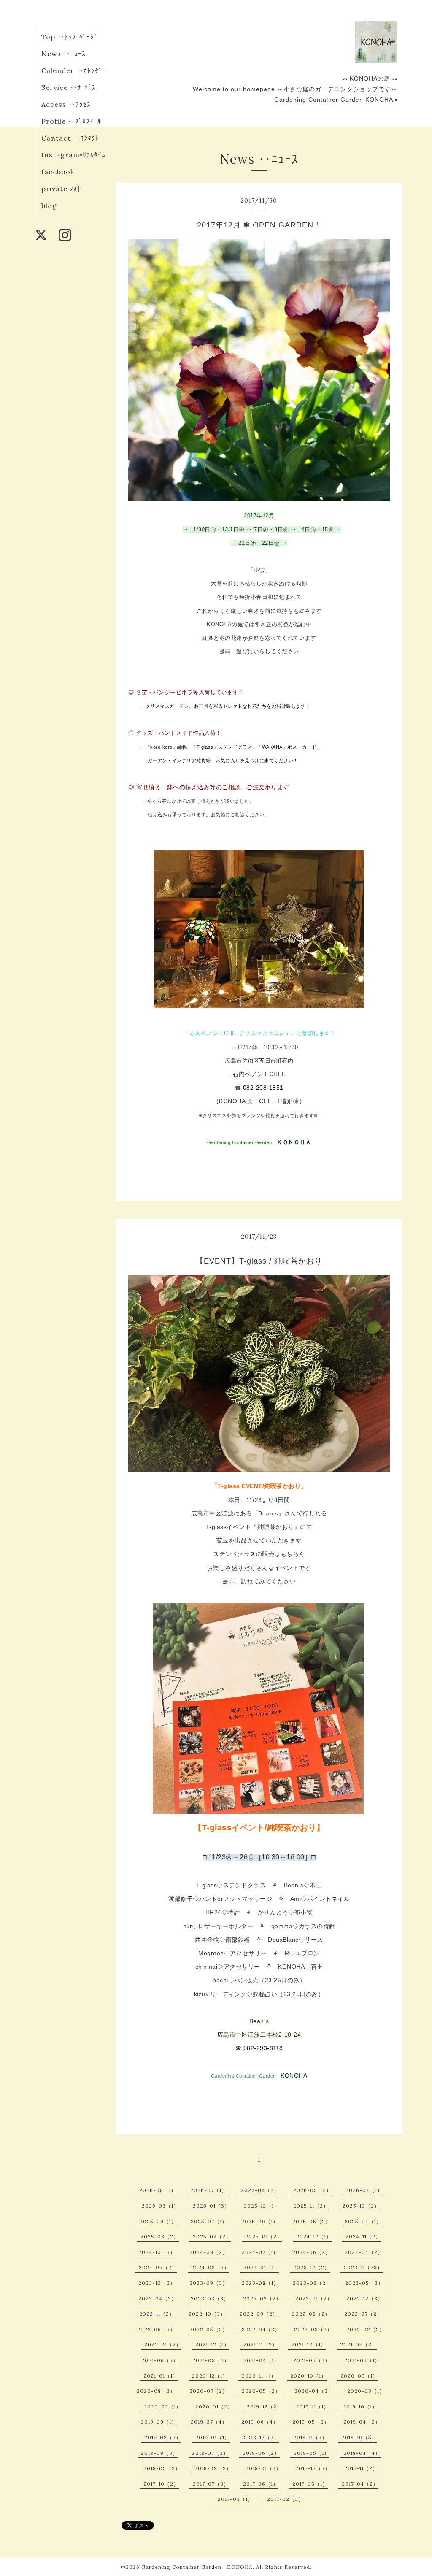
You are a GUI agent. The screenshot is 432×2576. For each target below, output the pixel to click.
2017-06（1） (261, 2484)
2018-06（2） (261, 2453)
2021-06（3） (160, 2360)
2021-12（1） (212, 2345)
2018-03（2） (162, 2468)
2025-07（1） (209, 2221)
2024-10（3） (157, 2252)
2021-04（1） (261, 2360)
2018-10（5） (359, 2437)
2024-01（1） (261, 2267)
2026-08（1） (158, 2190)
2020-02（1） (163, 2407)
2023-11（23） (363, 2267)
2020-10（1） (308, 2376)
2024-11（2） (363, 2236)
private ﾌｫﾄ (61, 189)
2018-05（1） (312, 2453)
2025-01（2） (264, 2236)
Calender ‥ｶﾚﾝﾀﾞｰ (74, 70)
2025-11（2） (311, 2206)
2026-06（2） (260, 2190)
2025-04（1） (363, 2221)
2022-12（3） (365, 2299)
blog (49, 206)
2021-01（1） (161, 2376)
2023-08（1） (260, 2283)
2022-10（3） (207, 2314)
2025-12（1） (262, 2206)
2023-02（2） (262, 2299)
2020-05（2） (261, 2391)
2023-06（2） (312, 2283)
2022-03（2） (313, 2329)
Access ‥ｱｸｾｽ (66, 104)
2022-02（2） (366, 2329)
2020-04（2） (314, 2391)
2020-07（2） (209, 2391)
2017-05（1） (310, 2484)
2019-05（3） (311, 2422)
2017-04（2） (360, 2484)
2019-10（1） (360, 2407)
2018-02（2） (213, 2468)
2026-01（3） (211, 2206)
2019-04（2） (362, 2422)
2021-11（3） (261, 2345)
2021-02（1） (362, 2360)
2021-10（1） (309, 2345)
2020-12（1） (210, 2376)
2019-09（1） (159, 2422)
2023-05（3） (364, 2283)
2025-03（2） (160, 2236)
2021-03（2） (312, 2360)
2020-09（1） (359, 2376)
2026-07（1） (209, 2190)
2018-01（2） (263, 2468)
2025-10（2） (361, 2206)
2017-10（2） (161, 2484)
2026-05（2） (312, 2190)
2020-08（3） (156, 2391)
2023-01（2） (314, 2299)
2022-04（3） (261, 2329)
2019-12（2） (265, 2407)
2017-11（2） (361, 2468)
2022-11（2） (157, 2314)
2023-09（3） (209, 2283)
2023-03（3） (210, 2299)
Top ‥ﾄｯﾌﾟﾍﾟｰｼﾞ (69, 37)
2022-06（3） (156, 2329)
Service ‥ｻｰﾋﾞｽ (69, 87)
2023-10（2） (157, 2283)
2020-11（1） (259, 2376)
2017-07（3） (211, 2484)
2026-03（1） (160, 2206)
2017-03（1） (235, 2499)
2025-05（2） (312, 2221)
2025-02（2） (212, 2236)
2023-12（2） (312, 2267)
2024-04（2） (364, 2252)
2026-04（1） (364, 2190)
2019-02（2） (163, 2437)
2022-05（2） (209, 2329)
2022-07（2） (363, 2314)
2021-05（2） (211, 2360)
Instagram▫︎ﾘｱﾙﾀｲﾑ (73, 155)
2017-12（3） (313, 2468)
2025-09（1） (158, 2221)
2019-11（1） (313, 2407)
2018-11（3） (310, 2437)
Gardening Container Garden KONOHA (197, 2567)
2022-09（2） (259, 2314)
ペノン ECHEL (265, 1074)
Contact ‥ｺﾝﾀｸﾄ (70, 138)
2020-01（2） (214, 2407)
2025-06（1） (260, 2221)
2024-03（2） (158, 2267)
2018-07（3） (210, 2453)
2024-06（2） (312, 2252)
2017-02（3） (285, 2499)
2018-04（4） (362, 2453)
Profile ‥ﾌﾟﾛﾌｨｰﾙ (71, 121)
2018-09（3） (159, 2453)
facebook (58, 172)
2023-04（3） (158, 2299)
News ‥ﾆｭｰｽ (63, 54)
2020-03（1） (366, 2391)
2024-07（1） (260, 2252)
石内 (239, 1074)
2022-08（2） (311, 2314)
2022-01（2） (163, 2345)
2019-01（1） (213, 2437)
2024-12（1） (314, 2236)
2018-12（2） (262, 2437)
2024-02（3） (210, 2267)
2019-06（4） (260, 2422)
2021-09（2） (359, 2345)
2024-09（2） (209, 2252)
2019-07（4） (209, 2422)
